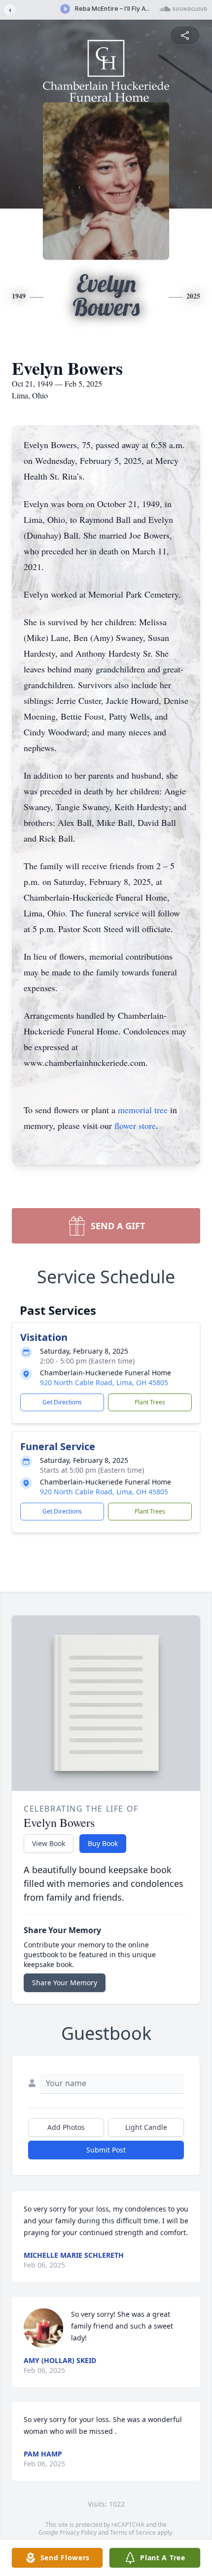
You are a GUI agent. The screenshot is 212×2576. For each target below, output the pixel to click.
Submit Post (106, 2150)
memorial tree (143, 1110)
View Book (49, 1843)
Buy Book (103, 1843)
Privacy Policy (78, 2532)
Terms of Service (133, 2532)
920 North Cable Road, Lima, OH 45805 (104, 1382)
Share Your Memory (65, 1983)
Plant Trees (150, 1402)
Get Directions (62, 1402)
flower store (135, 1125)
